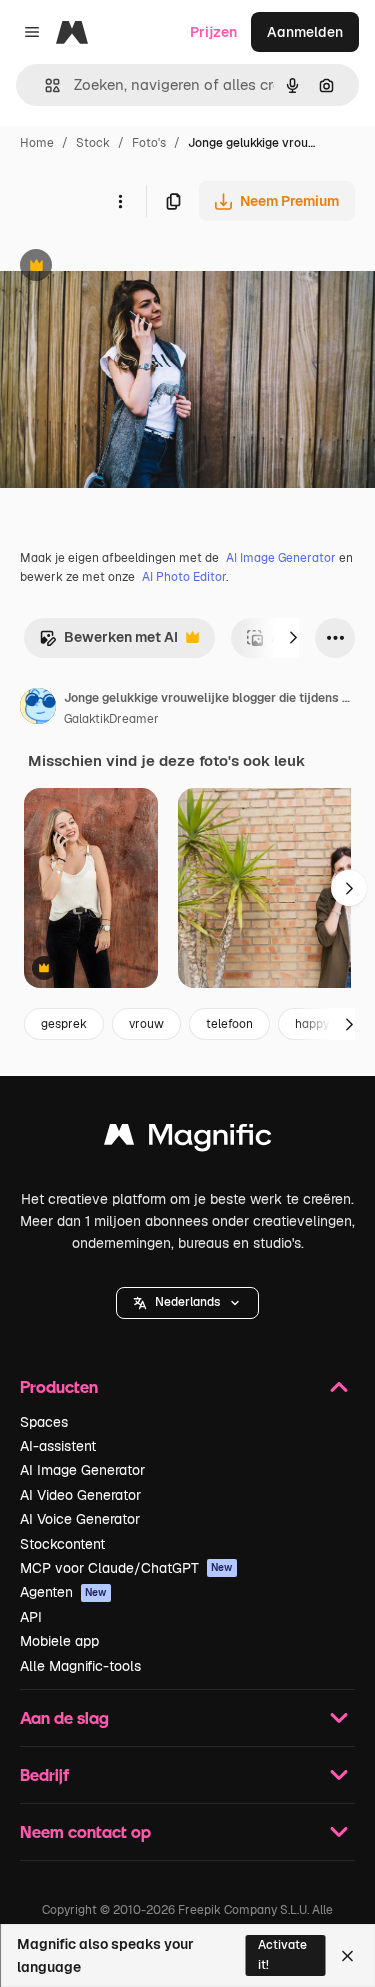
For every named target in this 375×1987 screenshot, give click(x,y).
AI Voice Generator (80, 1519)
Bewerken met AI (108, 642)
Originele (131, 267)
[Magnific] (188, 1139)
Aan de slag (64, 1717)
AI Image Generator (281, 558)
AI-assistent (58, 1446)
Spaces (44, 1422)
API (31, 1617)
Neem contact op (85, 1831)
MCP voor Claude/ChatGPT (126, 1568)
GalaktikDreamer (111, 719)
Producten (59, 1386)
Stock (93, 143)
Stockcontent (62, 1544)
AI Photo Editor (184, 577)
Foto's (149, 143)
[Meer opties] (120, 201)
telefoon (229, 1024)
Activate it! (282, 1954)
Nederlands (187, 1302)
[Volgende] (293, 638)
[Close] (347, 1956)
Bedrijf (44, 1774)
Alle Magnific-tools (80, 1666)
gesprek (64, 1024)
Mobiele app (59, 1641)
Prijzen (213, 32)
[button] (187, 1303)
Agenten (63, 1592)
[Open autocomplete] (44, 85)
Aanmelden (305, 32)
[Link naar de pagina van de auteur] (38, 709)
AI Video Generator (80, 1495)
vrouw (146, 1024)
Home (37, 143)
